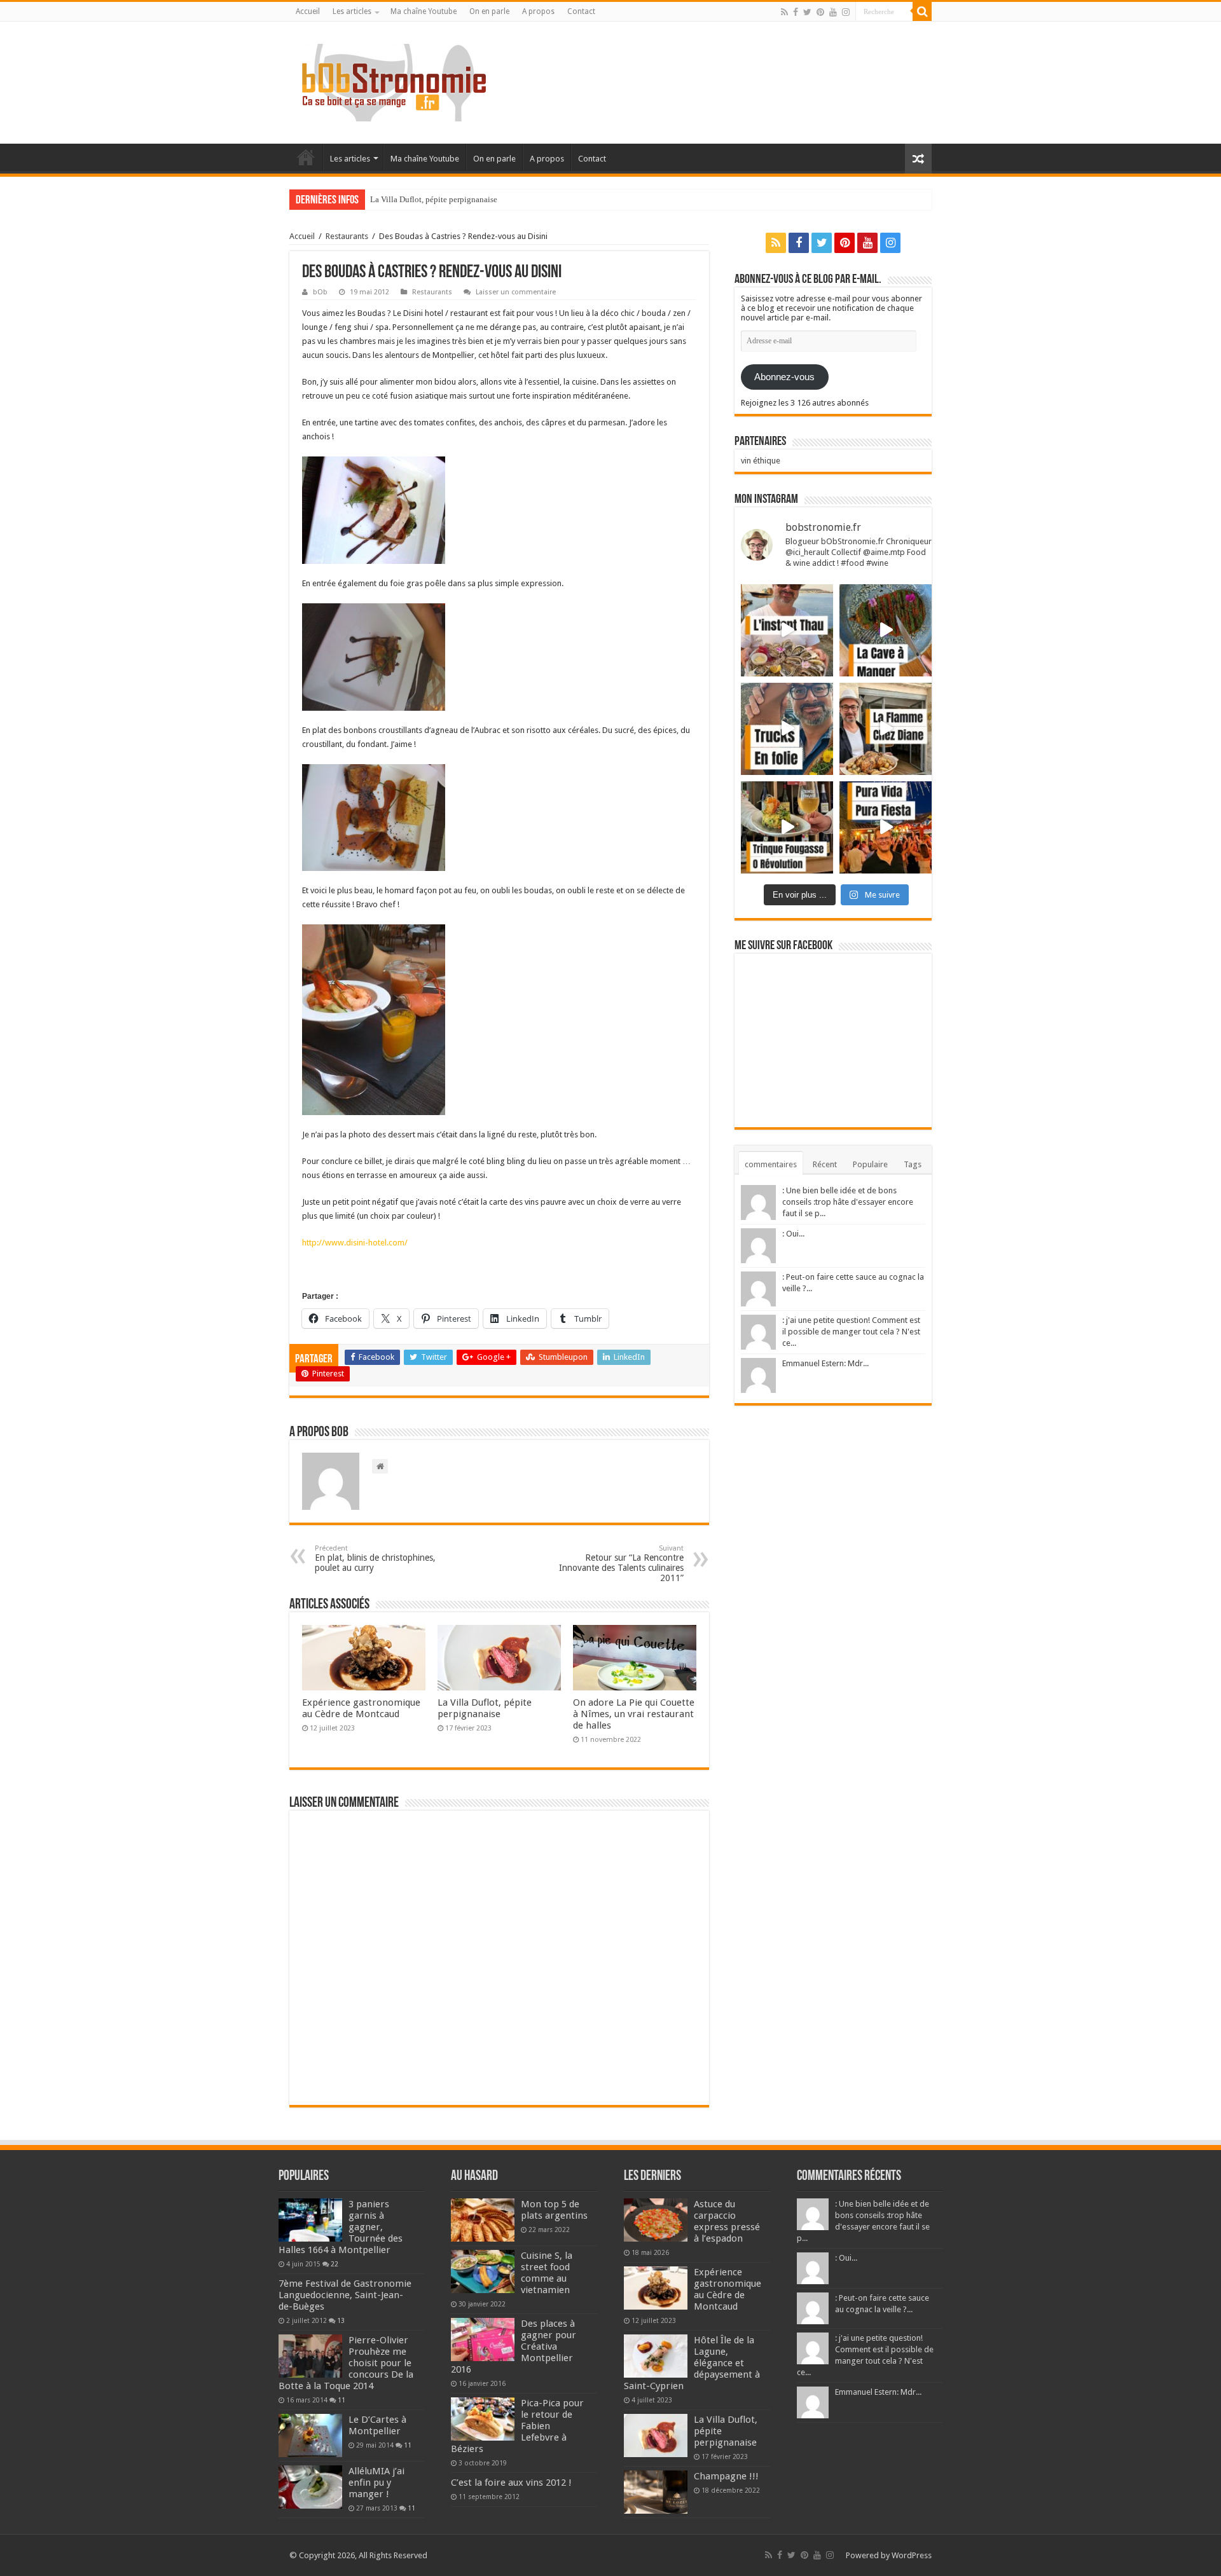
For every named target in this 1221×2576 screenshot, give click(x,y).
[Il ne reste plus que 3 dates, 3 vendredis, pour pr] (787, 729)
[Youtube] (833, 12)
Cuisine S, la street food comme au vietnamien (547, 2273)
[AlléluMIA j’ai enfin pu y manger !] (310, 2487)
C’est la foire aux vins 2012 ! (511, 2483)
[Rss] (784, 12)
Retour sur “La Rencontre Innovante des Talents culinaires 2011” (621, 1564)
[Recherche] (922, 11)
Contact (581, 11)
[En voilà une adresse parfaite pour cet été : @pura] (886, 827)
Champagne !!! (726, 2476)
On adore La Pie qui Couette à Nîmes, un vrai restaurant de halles (634, 1714)
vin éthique (761, 461)
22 (335, 2264)
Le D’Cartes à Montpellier (377, 2425)
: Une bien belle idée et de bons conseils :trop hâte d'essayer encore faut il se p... (848, 1202)
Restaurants (347, 236)
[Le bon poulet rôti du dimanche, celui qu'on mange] (886, 729)
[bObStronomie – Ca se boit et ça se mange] (394, 80)
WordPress (912, 2555)
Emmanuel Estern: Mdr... (825, 1363)
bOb (320, 292)
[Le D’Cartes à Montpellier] (310, 2436)
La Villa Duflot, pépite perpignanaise (434, 199)
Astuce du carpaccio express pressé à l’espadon (727, 2221)
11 (341, 2400)
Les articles (352, 11)
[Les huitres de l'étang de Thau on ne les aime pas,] (787, 630)
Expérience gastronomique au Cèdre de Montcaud (361, 1708)
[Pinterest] (820, 12)
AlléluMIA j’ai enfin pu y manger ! (376, 2483)
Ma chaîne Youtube (424, 11)
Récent (825, 1164)
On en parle (489, 11)
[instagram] (846, 12)
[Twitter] (807, 12)
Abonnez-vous (784, 377)
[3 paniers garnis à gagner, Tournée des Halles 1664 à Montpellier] (310, 2220)
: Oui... (793, 1234)
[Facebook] (796, 12)
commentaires (771, 1164)
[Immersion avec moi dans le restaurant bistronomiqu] (886, 630)
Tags (913, 1164)
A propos (538, 11)
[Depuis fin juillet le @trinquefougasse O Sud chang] (787, 827)
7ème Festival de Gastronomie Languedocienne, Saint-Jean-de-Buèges (345, 2295)
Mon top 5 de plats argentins (554, 2210)
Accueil (308, 11)
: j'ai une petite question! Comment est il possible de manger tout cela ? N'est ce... (851, 1332)
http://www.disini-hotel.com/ (355, 1243)
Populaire (870, 1164)
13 (341, 2320)
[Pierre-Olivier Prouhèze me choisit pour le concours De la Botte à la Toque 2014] (310, 2356)
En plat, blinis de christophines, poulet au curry (375, 1559)
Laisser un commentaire (516, 292)
